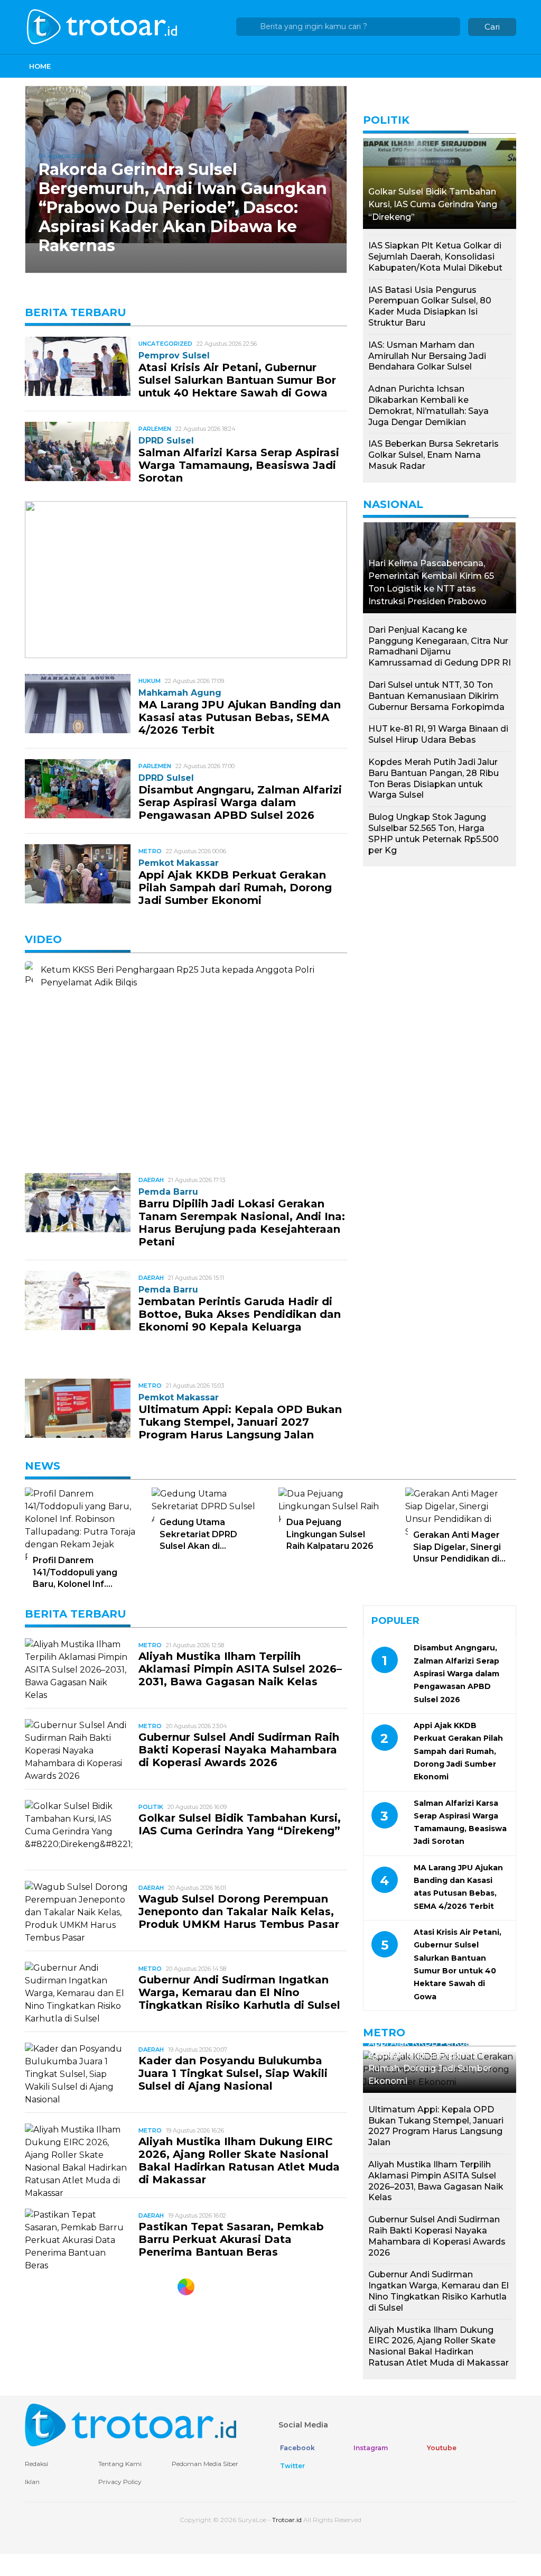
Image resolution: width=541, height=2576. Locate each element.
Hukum (150, 681)
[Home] (103, 26)
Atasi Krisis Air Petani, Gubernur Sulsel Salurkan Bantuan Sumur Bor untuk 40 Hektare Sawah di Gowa (237, 380)
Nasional (393, 504)
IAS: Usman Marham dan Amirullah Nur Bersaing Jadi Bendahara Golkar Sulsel (427, 356)
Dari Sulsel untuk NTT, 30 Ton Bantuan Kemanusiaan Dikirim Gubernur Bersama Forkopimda (436, 696)
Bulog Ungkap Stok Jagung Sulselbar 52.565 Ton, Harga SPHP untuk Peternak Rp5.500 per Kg (433, 833)
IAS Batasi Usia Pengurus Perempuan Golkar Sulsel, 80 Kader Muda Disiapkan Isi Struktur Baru (430, 306)
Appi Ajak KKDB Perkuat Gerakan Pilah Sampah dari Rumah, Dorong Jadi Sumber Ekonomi (235, 888)
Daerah (151, 1180)
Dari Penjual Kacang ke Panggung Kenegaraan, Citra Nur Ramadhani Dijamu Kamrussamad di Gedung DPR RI (440, 646)
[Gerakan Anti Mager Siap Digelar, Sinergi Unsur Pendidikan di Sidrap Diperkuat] (461, 1508)
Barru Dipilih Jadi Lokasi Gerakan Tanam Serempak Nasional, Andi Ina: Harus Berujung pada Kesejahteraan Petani (242, 1223)
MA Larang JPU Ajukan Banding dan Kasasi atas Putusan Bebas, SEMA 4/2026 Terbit (240, 717)
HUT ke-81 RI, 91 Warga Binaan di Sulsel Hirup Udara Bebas (438, 734)
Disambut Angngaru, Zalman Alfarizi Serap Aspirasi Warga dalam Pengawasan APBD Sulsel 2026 (240, 802)
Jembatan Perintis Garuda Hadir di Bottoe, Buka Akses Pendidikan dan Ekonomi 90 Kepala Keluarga (240, 1314)
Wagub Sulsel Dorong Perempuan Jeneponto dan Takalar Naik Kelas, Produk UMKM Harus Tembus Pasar (239, 1912)
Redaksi (36, 2464)
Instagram (370, 2448)
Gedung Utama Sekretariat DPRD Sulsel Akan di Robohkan (198, 1535)
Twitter (292, 2466)
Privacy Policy (120, 2482)
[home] (130, 2425)
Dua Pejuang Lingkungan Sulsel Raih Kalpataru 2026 (330, 1534)
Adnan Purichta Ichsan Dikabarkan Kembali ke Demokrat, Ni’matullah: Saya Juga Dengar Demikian (428, 405)
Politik (386, 120)
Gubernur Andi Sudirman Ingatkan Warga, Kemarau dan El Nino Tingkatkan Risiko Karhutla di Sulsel (239, 1992)
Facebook (297, 2448)
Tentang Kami (120, 2464)
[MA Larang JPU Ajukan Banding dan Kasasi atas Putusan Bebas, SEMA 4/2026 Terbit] (78, 703)
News (43, 1466)
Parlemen (155, 429)
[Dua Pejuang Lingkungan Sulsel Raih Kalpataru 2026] (334, 1502)
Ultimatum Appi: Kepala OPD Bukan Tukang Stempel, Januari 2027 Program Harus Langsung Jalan (240, 1422)
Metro (150, 851)
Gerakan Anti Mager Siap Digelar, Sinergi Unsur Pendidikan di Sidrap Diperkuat (457, 1547)
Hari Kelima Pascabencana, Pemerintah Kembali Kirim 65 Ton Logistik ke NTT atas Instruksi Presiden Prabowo (431, 582)
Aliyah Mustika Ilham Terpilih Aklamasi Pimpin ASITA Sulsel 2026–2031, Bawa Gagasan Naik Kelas (240, 1669)
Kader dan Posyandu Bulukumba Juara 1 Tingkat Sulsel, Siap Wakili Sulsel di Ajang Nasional (233, 2073)
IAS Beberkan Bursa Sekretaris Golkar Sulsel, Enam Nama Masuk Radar (433, 455)
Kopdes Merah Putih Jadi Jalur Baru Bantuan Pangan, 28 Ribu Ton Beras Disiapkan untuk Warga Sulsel (433, 778)
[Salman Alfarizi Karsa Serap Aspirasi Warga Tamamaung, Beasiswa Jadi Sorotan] (78, 451)
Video (43, 939)
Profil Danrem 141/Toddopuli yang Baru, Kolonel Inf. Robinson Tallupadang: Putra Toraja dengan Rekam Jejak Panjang (79, 1573)
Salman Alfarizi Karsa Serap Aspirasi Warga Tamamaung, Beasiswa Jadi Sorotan (239, 465)
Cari (492, 27)
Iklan (32, 2482)
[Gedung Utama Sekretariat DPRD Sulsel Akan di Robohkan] (207, 1502)
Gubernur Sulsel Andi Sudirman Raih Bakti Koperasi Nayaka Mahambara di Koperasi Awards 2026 (239, 1750)
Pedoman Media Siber (205, 2464)
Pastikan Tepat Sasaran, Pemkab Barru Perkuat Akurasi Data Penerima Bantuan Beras (231, 2239)
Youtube (441, 2448)
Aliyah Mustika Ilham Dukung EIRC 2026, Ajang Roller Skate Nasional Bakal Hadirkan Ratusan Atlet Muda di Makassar (239, 2160)
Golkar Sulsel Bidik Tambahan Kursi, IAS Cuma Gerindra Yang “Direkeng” (433, 204)
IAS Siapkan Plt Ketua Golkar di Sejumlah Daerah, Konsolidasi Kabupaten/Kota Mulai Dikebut (435, 257)
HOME (40, 66)
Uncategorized (165, 344)
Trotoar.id (287, 2520)
